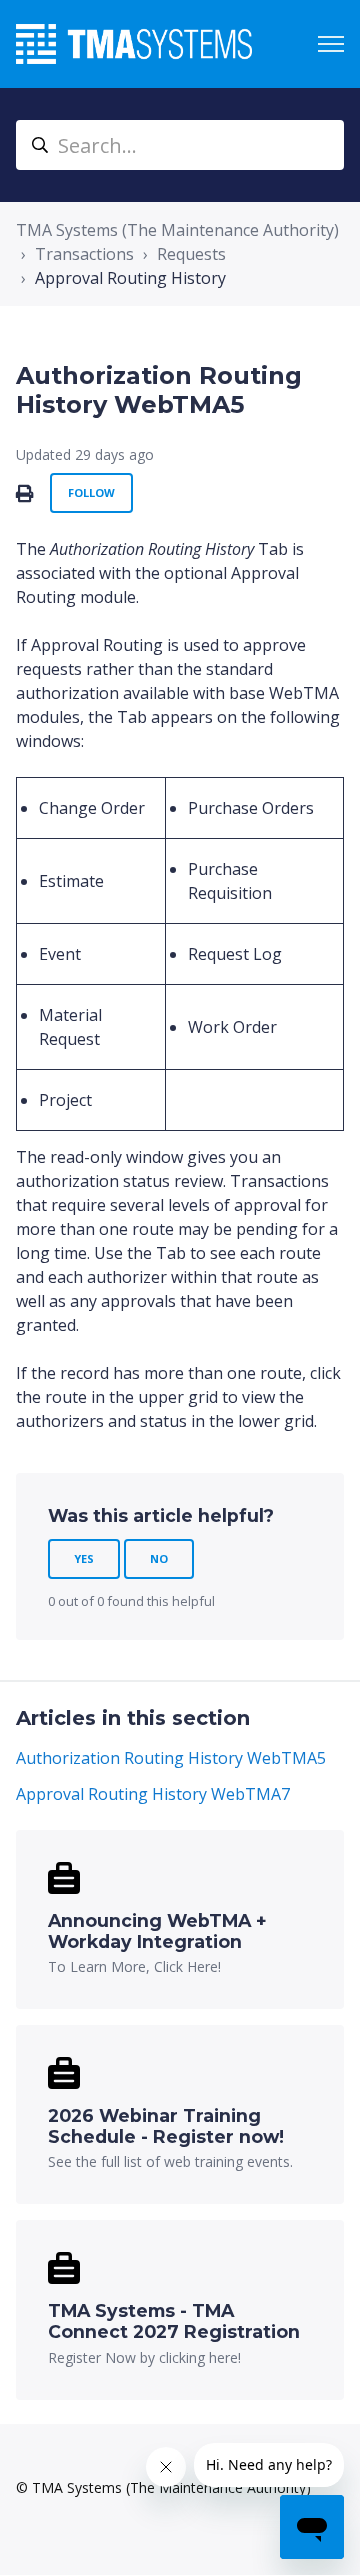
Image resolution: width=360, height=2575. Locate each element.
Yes (84, 1558)
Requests (191, 254)
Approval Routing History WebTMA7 (153, 1794)
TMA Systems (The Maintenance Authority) (177, 230)
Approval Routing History (130, 278)
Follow (91, 492)
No (159, 1558)
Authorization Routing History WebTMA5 (171, 1758)
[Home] (134, 44)
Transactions (84, 254)
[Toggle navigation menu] (331, 44)
